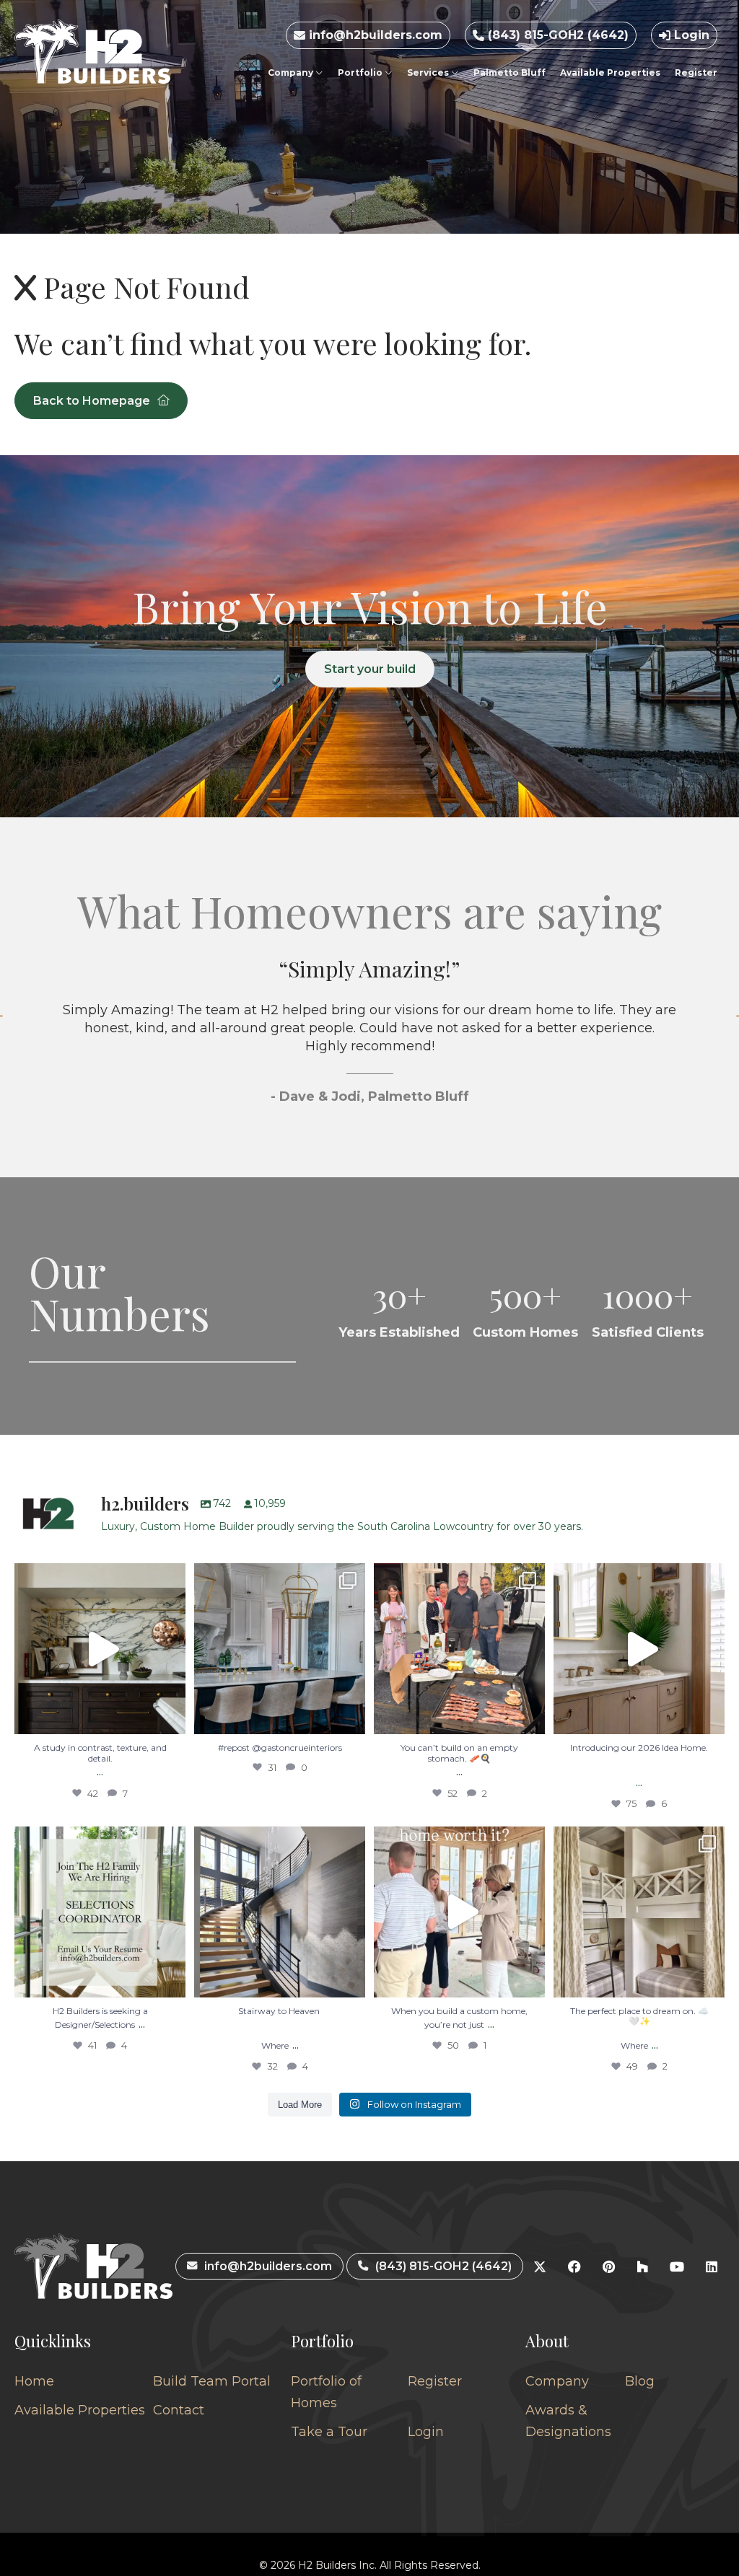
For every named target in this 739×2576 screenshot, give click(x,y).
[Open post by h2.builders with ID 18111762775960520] (280, 1912)
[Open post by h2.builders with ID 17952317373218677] (639, 1649)
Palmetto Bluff (510, 72)
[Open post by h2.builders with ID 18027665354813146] (100, 1912)
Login (690, 35)
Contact (179, 2410)
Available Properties (610, 72)
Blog (640, 2381)
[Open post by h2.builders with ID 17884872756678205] (459, 1649)
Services (429, 72)
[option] (369, 1048)
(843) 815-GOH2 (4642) (556, 35)
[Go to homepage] (92, 52)
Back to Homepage (92, 401)
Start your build (370, 669)
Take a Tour (329, 2432)
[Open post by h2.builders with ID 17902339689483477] (100, 1649)
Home (34, 2381)
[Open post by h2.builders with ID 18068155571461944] (639, 1912)
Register (696, 72)
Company (292, 72)
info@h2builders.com (374, 35)
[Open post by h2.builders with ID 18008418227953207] (280, 1649)
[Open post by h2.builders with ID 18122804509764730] (459, 1912)
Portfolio (361, 72)
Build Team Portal (212, 2381)
